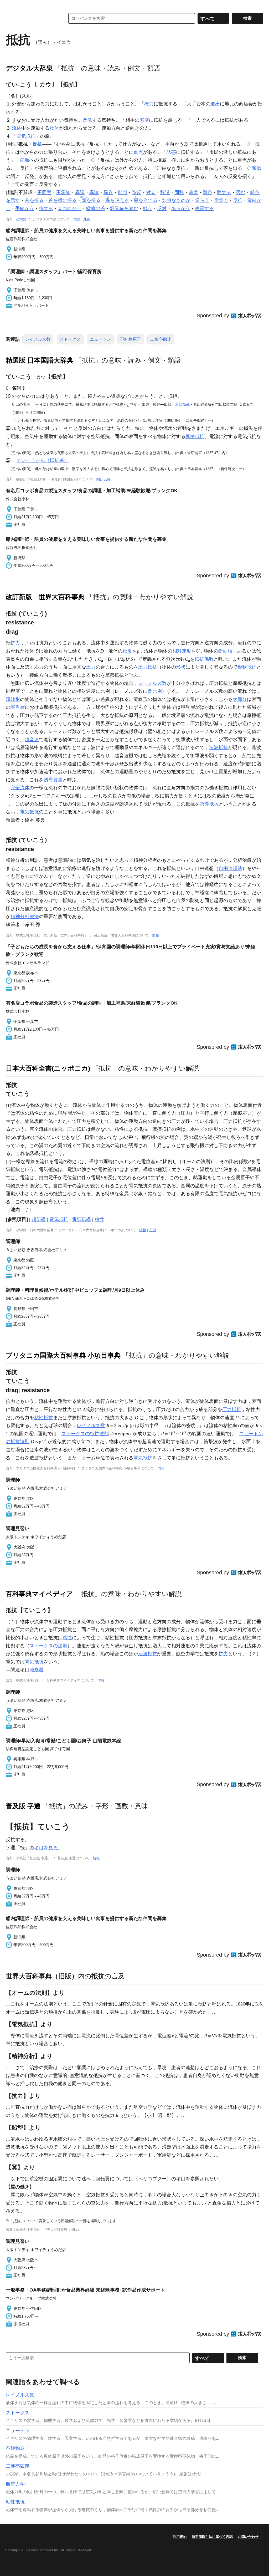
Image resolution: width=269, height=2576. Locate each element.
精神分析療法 (25, 917)
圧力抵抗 (148, 667)
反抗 (37, 144)
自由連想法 (230, 868)
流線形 (13, 699)
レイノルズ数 (38, 339)
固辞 (179, 192)
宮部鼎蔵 (182, 404)
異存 (108, 192)
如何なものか (176, 200)
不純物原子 (131, 339)
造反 (137, 192)
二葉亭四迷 (161, 339)
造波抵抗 (219, 747)
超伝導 (39, 1219)
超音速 (32, 740)
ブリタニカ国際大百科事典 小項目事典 (63, 1355)
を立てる (146, 200)
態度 (144, 120)
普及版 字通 (23, 1806)
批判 (122, 192)
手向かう (25, 208)
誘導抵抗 (209, 804)
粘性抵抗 (44, 1418)
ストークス (70, 339)
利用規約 (180, 2537)
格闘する (204, 208)
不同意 (44, 192)
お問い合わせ (248, 2537)
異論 (94, 192)
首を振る (34, 200)
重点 (138, 152)
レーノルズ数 (152, 683)
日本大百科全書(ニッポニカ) (48, 1068)
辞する (224, 192)
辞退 (165, 192)
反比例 (155, 691)
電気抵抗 (26, 136)
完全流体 (20, 788)
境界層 (18, 707)
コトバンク (32, 18)
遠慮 (193, 192)
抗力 (15, 643)
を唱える (117, 200)
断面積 (225, 651)
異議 (80, 192)
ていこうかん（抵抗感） (43, 460)
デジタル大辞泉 (29, 68)
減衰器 (37, 1670)
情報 (77, 219)
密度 (127, 651)
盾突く (221, 200)
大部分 (240, 699)
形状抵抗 (247, 667)
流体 (17, 128)
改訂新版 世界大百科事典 (45, 597)
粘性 (99, 1219)
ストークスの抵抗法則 (85, 1434)
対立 (151, 192)
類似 (256, 168)
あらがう (181, 208)
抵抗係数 (204, 659)
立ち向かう (70, 208)
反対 (162, 208)
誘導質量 (53, 780)
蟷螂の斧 (96, 208)
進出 (215, 104)
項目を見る (46, 1848)
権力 (149, 104)
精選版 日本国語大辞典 (40, 360)
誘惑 (171, 152)
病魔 (25, 160)
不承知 (63, 192)
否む (241, 192)
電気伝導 (81, 1219)
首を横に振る (63, 200)
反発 (87, 120)
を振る (91, 200)
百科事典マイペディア (39, 1594)
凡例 (87, 219)
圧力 (91, 667)
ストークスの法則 (48, 1646)
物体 (54, 128)
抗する (46, 208)
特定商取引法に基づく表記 (212, 2537)
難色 (208, 192)
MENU (11, 5)
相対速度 (182, 651)
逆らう (202, 200)
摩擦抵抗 (195, 436)
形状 (181, 667)
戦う (148, 208)
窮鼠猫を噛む (124, 208)
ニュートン (100, 339)
